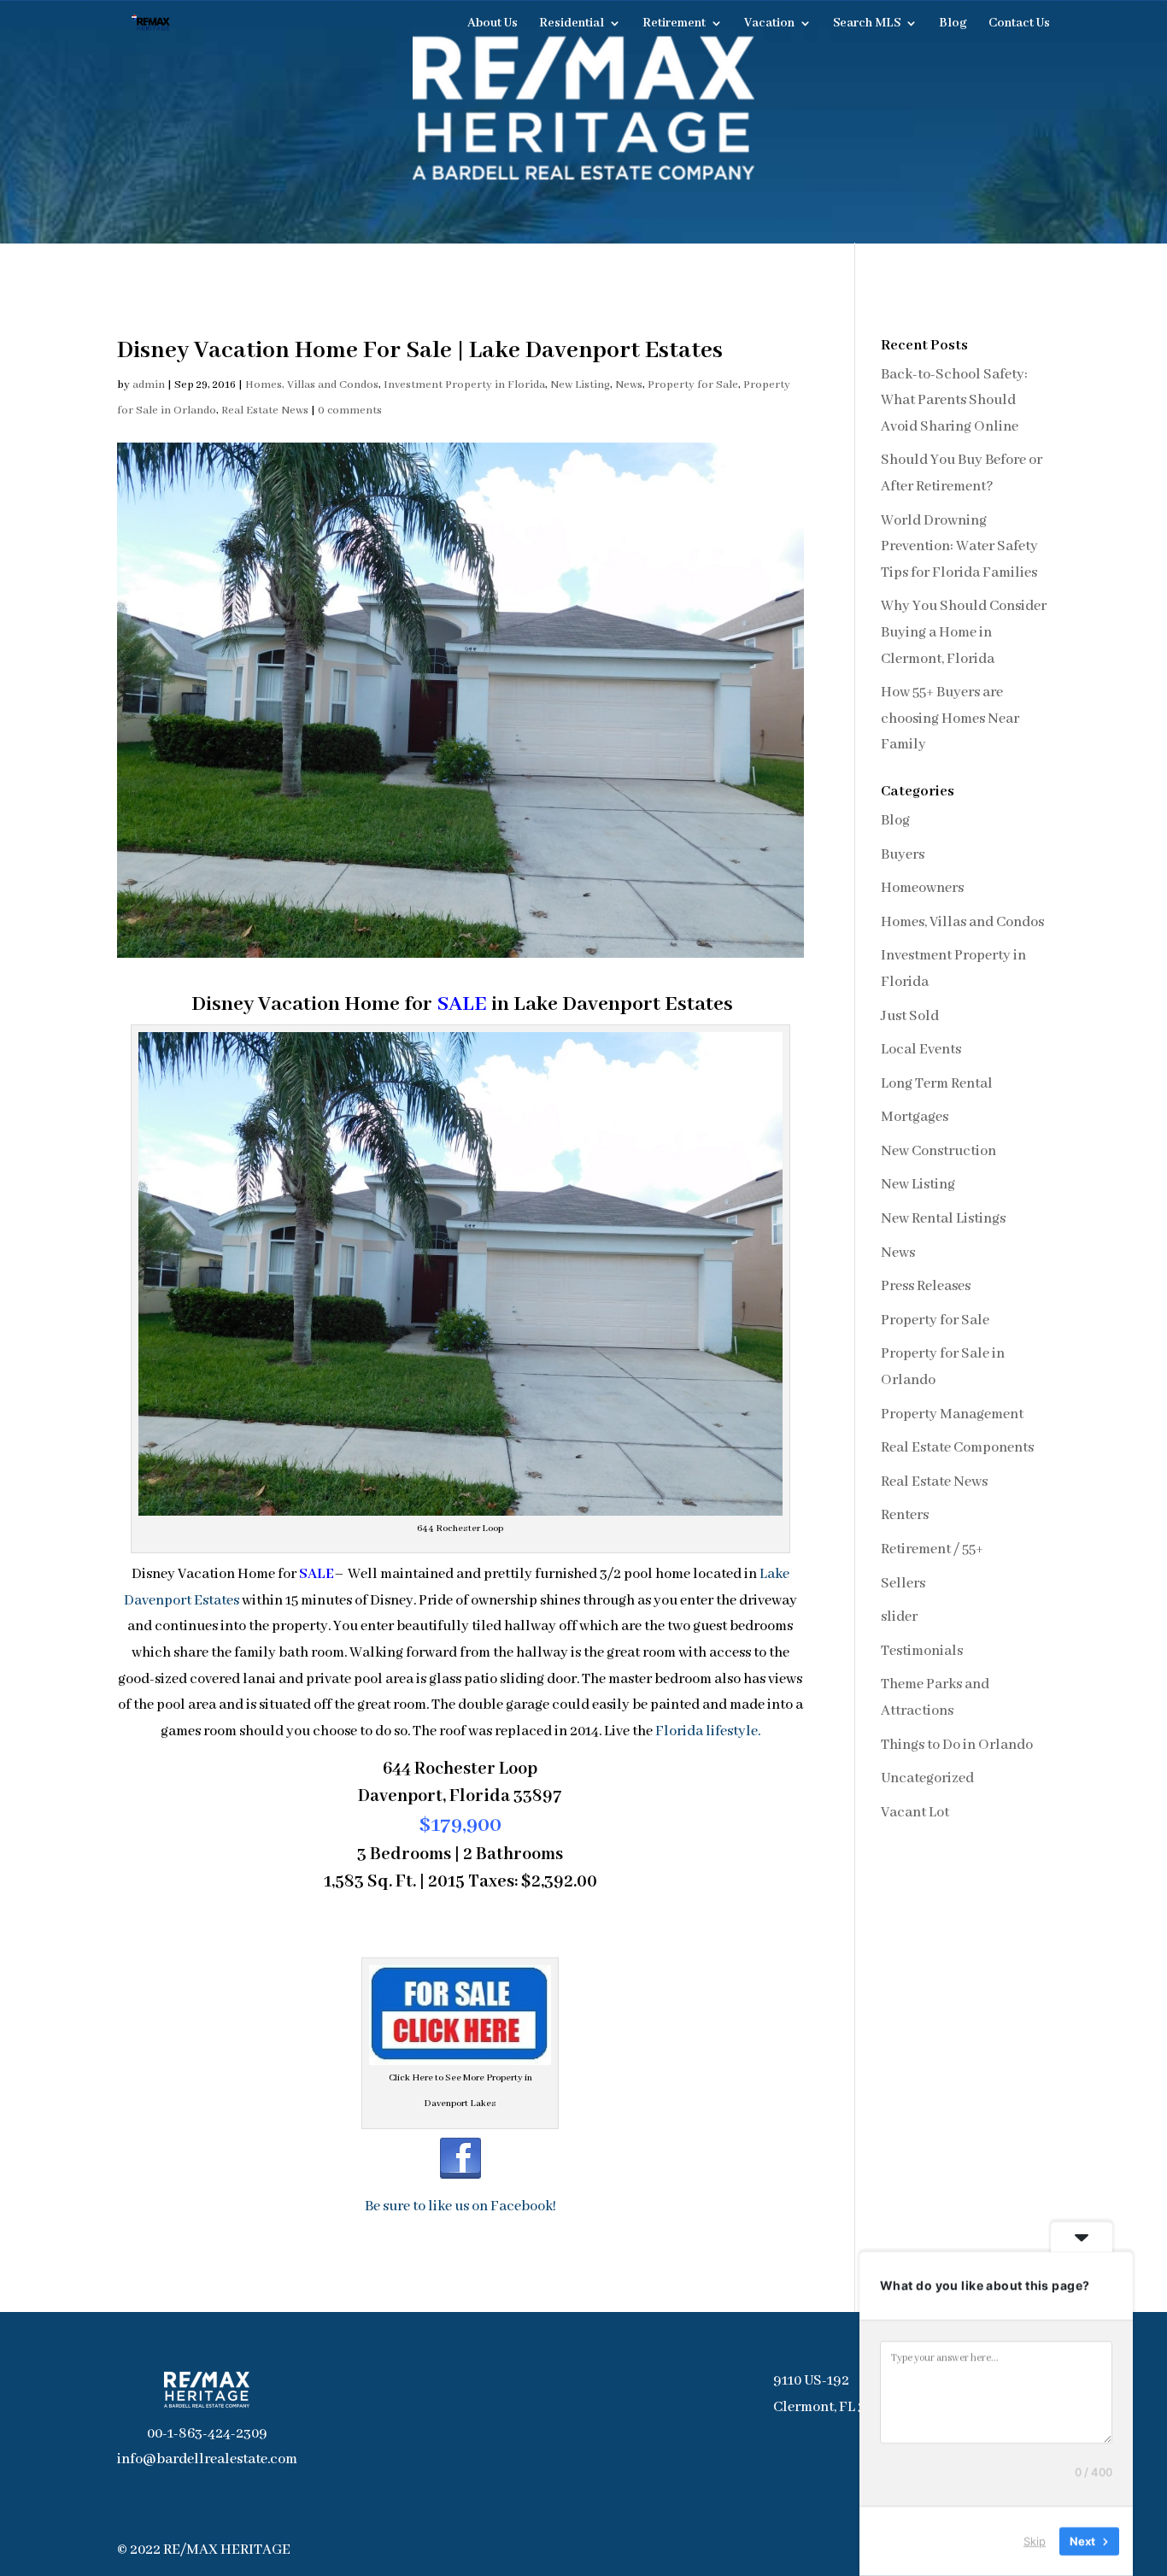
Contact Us (1019, 24)
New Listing (580, 385)
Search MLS (867, 24)
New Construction (938, 1151)
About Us (493, 24)
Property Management (952, 1414)
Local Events (921, 1050)
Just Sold (910, 1016)
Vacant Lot (915, 1813)
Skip (1035, 2541)
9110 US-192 (811, 2381)
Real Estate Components (957, 1448)
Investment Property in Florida (464, 385)
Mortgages (915, 1117)
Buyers (903, 855)
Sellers (903, 1584)
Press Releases (926, 1286)
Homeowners (922, 888)
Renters (905, 1515)
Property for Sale (693, 385)
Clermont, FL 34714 (834, 2407)
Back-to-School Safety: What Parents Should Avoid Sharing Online (954, 401)
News (629, 385)
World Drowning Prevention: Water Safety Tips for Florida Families (959, 547)
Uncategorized (927, 1778)
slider (899, 1617)
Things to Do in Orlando (957, 1745)
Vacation (769, 24)
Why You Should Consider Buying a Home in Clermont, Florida (964, 632)
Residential (572, 24)
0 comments (350, 411)
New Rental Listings (943, 1219)
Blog (953, 24)
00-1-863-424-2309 (207, 2434)
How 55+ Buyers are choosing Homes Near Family (950, 719)
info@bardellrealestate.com (207, 2459)
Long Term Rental (937, 1084)
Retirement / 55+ (932, 1549)
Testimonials (922, 1651)
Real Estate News (265, 411)
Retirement (674, 24)
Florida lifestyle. (708, 1731)
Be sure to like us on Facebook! (460, 2206)
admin (149, 385)
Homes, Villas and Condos (312, 385)
